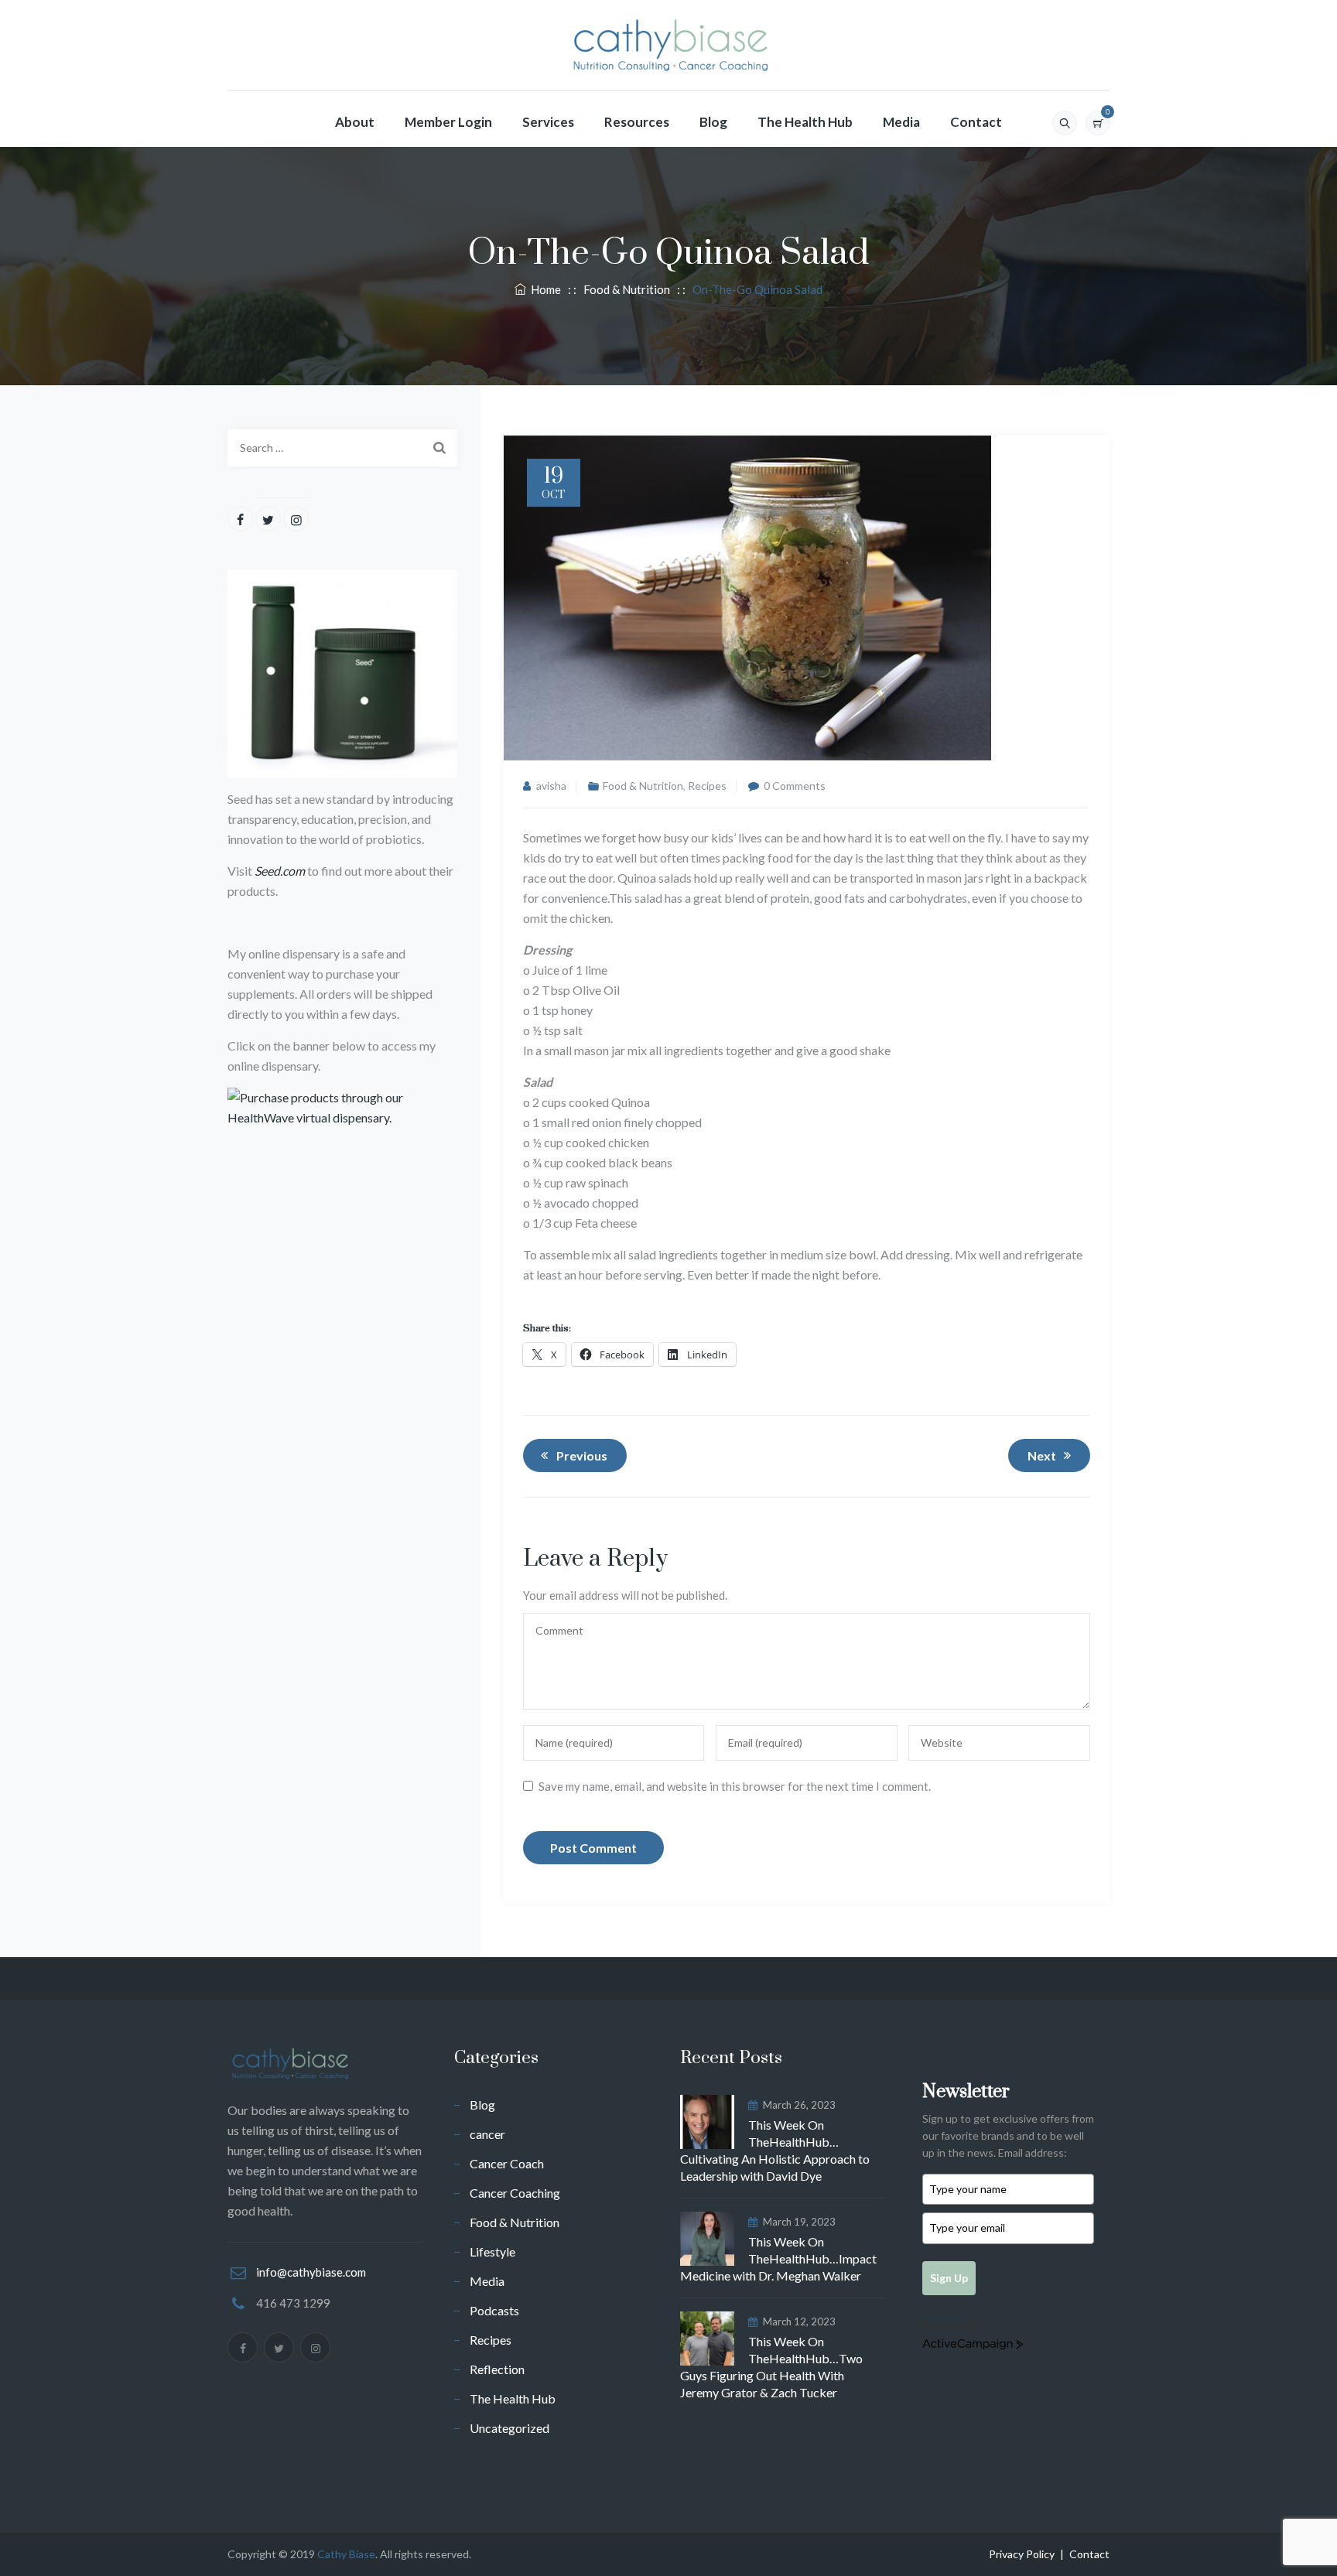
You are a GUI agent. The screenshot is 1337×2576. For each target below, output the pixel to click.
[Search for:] (342, 448)
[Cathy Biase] (668, 46)
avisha (551, 786)
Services (548, 122)
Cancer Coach (507, 2163)
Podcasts (494, 2310)
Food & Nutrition (643, 786)
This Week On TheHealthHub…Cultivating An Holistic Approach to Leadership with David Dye (775, 2150)
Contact (976, 122)
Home (544, 289)
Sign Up (949, 2278)
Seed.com (280, 871)
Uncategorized (509, 2428)
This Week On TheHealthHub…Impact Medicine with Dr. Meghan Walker (778, 2258)
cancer (487, 2134)
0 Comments (795, 786)
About (355, 122)
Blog (713, 122)
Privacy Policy (1022, 2554)
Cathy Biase (346, 2554)
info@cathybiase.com (311, 2272)
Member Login (448, 122)
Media (901, 122)
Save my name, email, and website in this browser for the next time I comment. (735, 1786)
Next (1042, 1455)
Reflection (497, 2369)
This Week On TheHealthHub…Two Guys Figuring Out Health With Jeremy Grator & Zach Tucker (771, 2367)
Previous (582, 1455)
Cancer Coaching (515, 2193)
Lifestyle (492, 2251)
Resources (637, 122)
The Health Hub (805, 122)
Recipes (707, 786)
